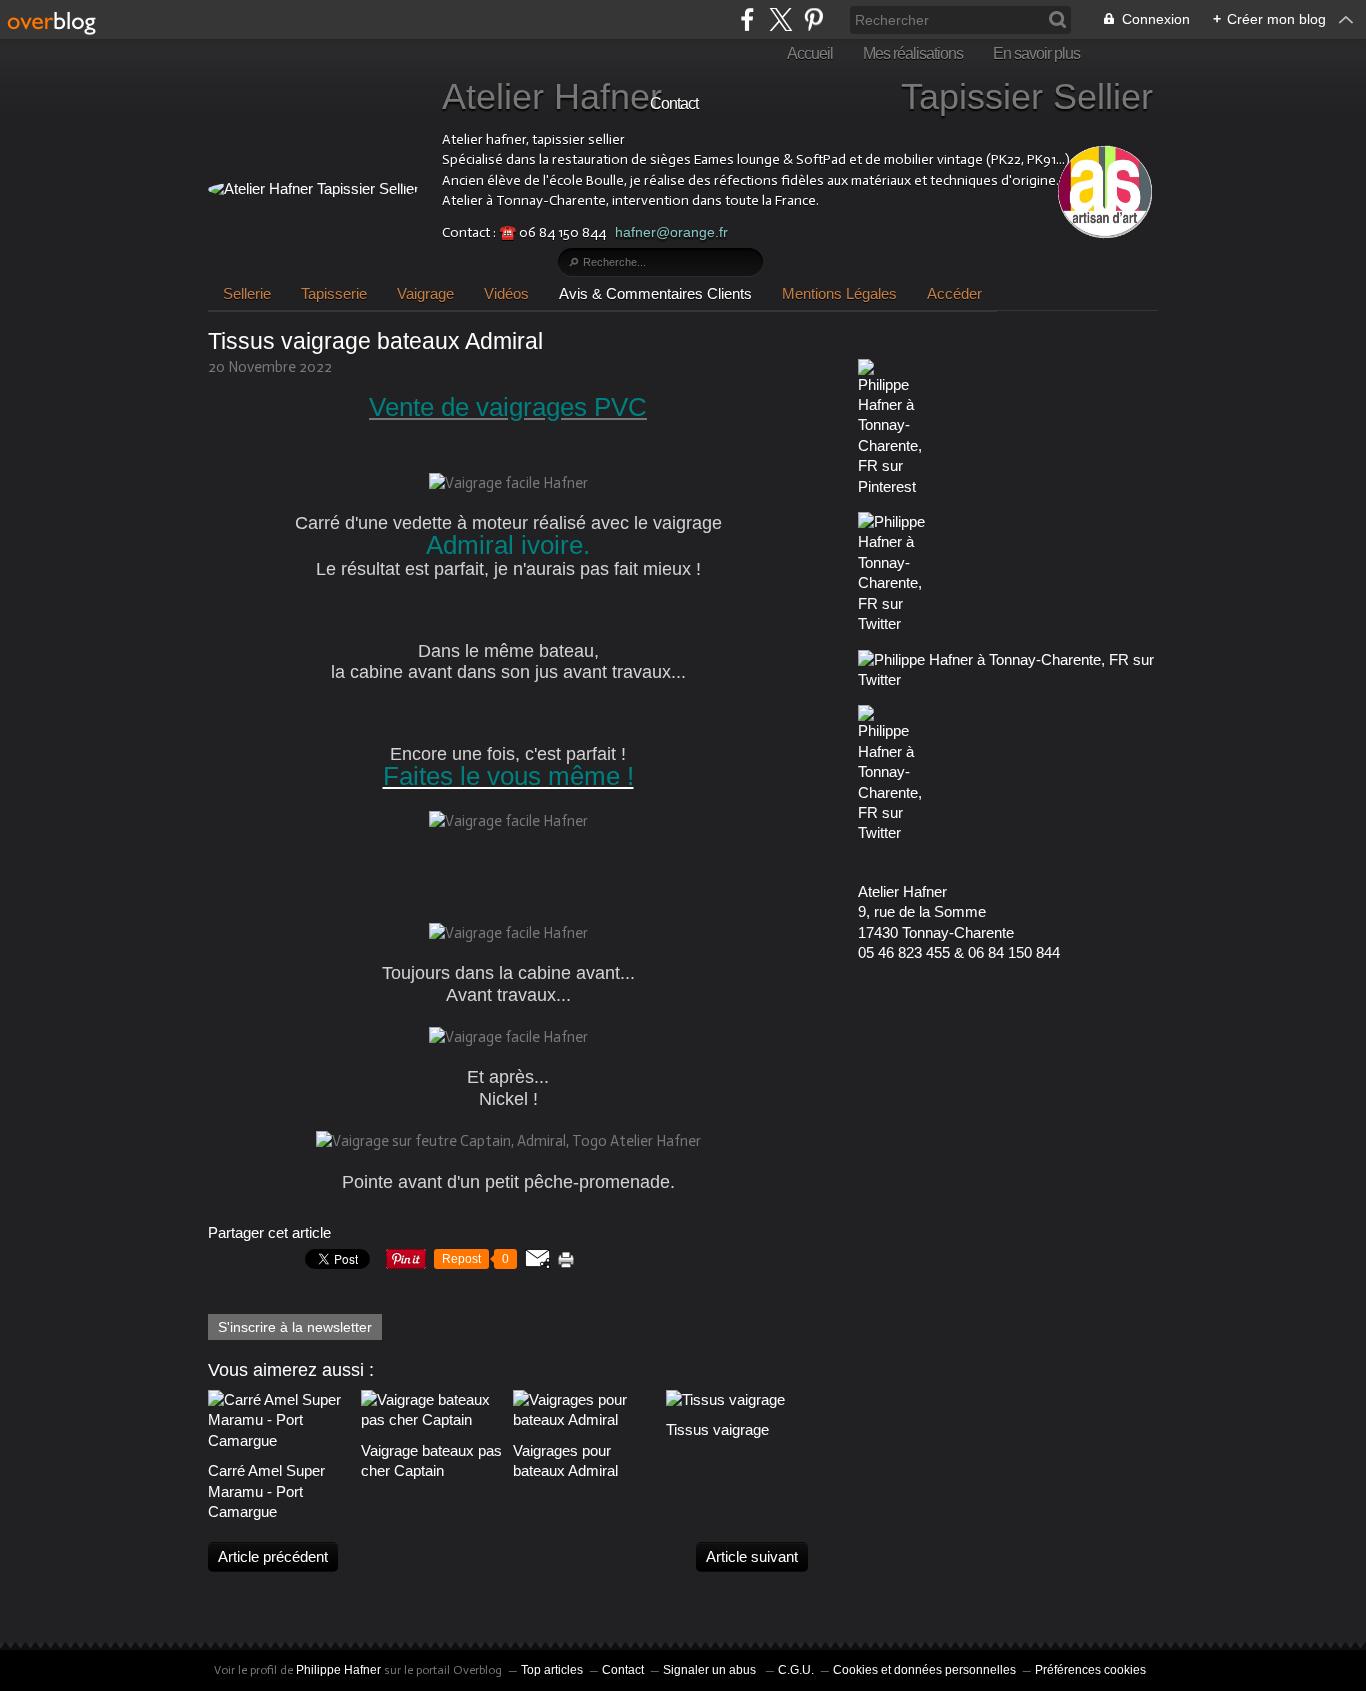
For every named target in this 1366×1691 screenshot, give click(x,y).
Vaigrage (425, 293)
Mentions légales (839, 293)
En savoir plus (1036, 53)
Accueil (810, 53)
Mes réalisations (913, 53)
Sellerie (247, 293)
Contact (674, 103)
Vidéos (506, 293)
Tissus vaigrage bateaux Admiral (375, 341)
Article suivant (752, 1556)
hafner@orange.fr (671, 232)
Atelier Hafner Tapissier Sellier (797, 96)
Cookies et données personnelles (924, 1670)
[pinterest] (813, 19)
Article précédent (273, 1556)
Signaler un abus (711, 1670)
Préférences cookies (1090, 1670)
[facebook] (747, 19)
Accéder (954, 293)
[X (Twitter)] (780, 19)
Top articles (552, 1670)
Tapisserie (334, 293)
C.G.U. (796, 1670)
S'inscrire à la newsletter (295, 1327)
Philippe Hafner (338, 1670)
